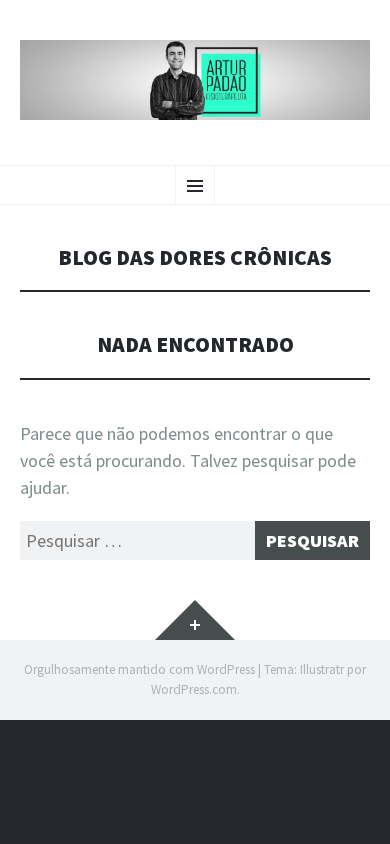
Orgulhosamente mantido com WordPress (139, 669)
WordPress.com (194, 689)
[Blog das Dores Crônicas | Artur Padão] (195, 80)
